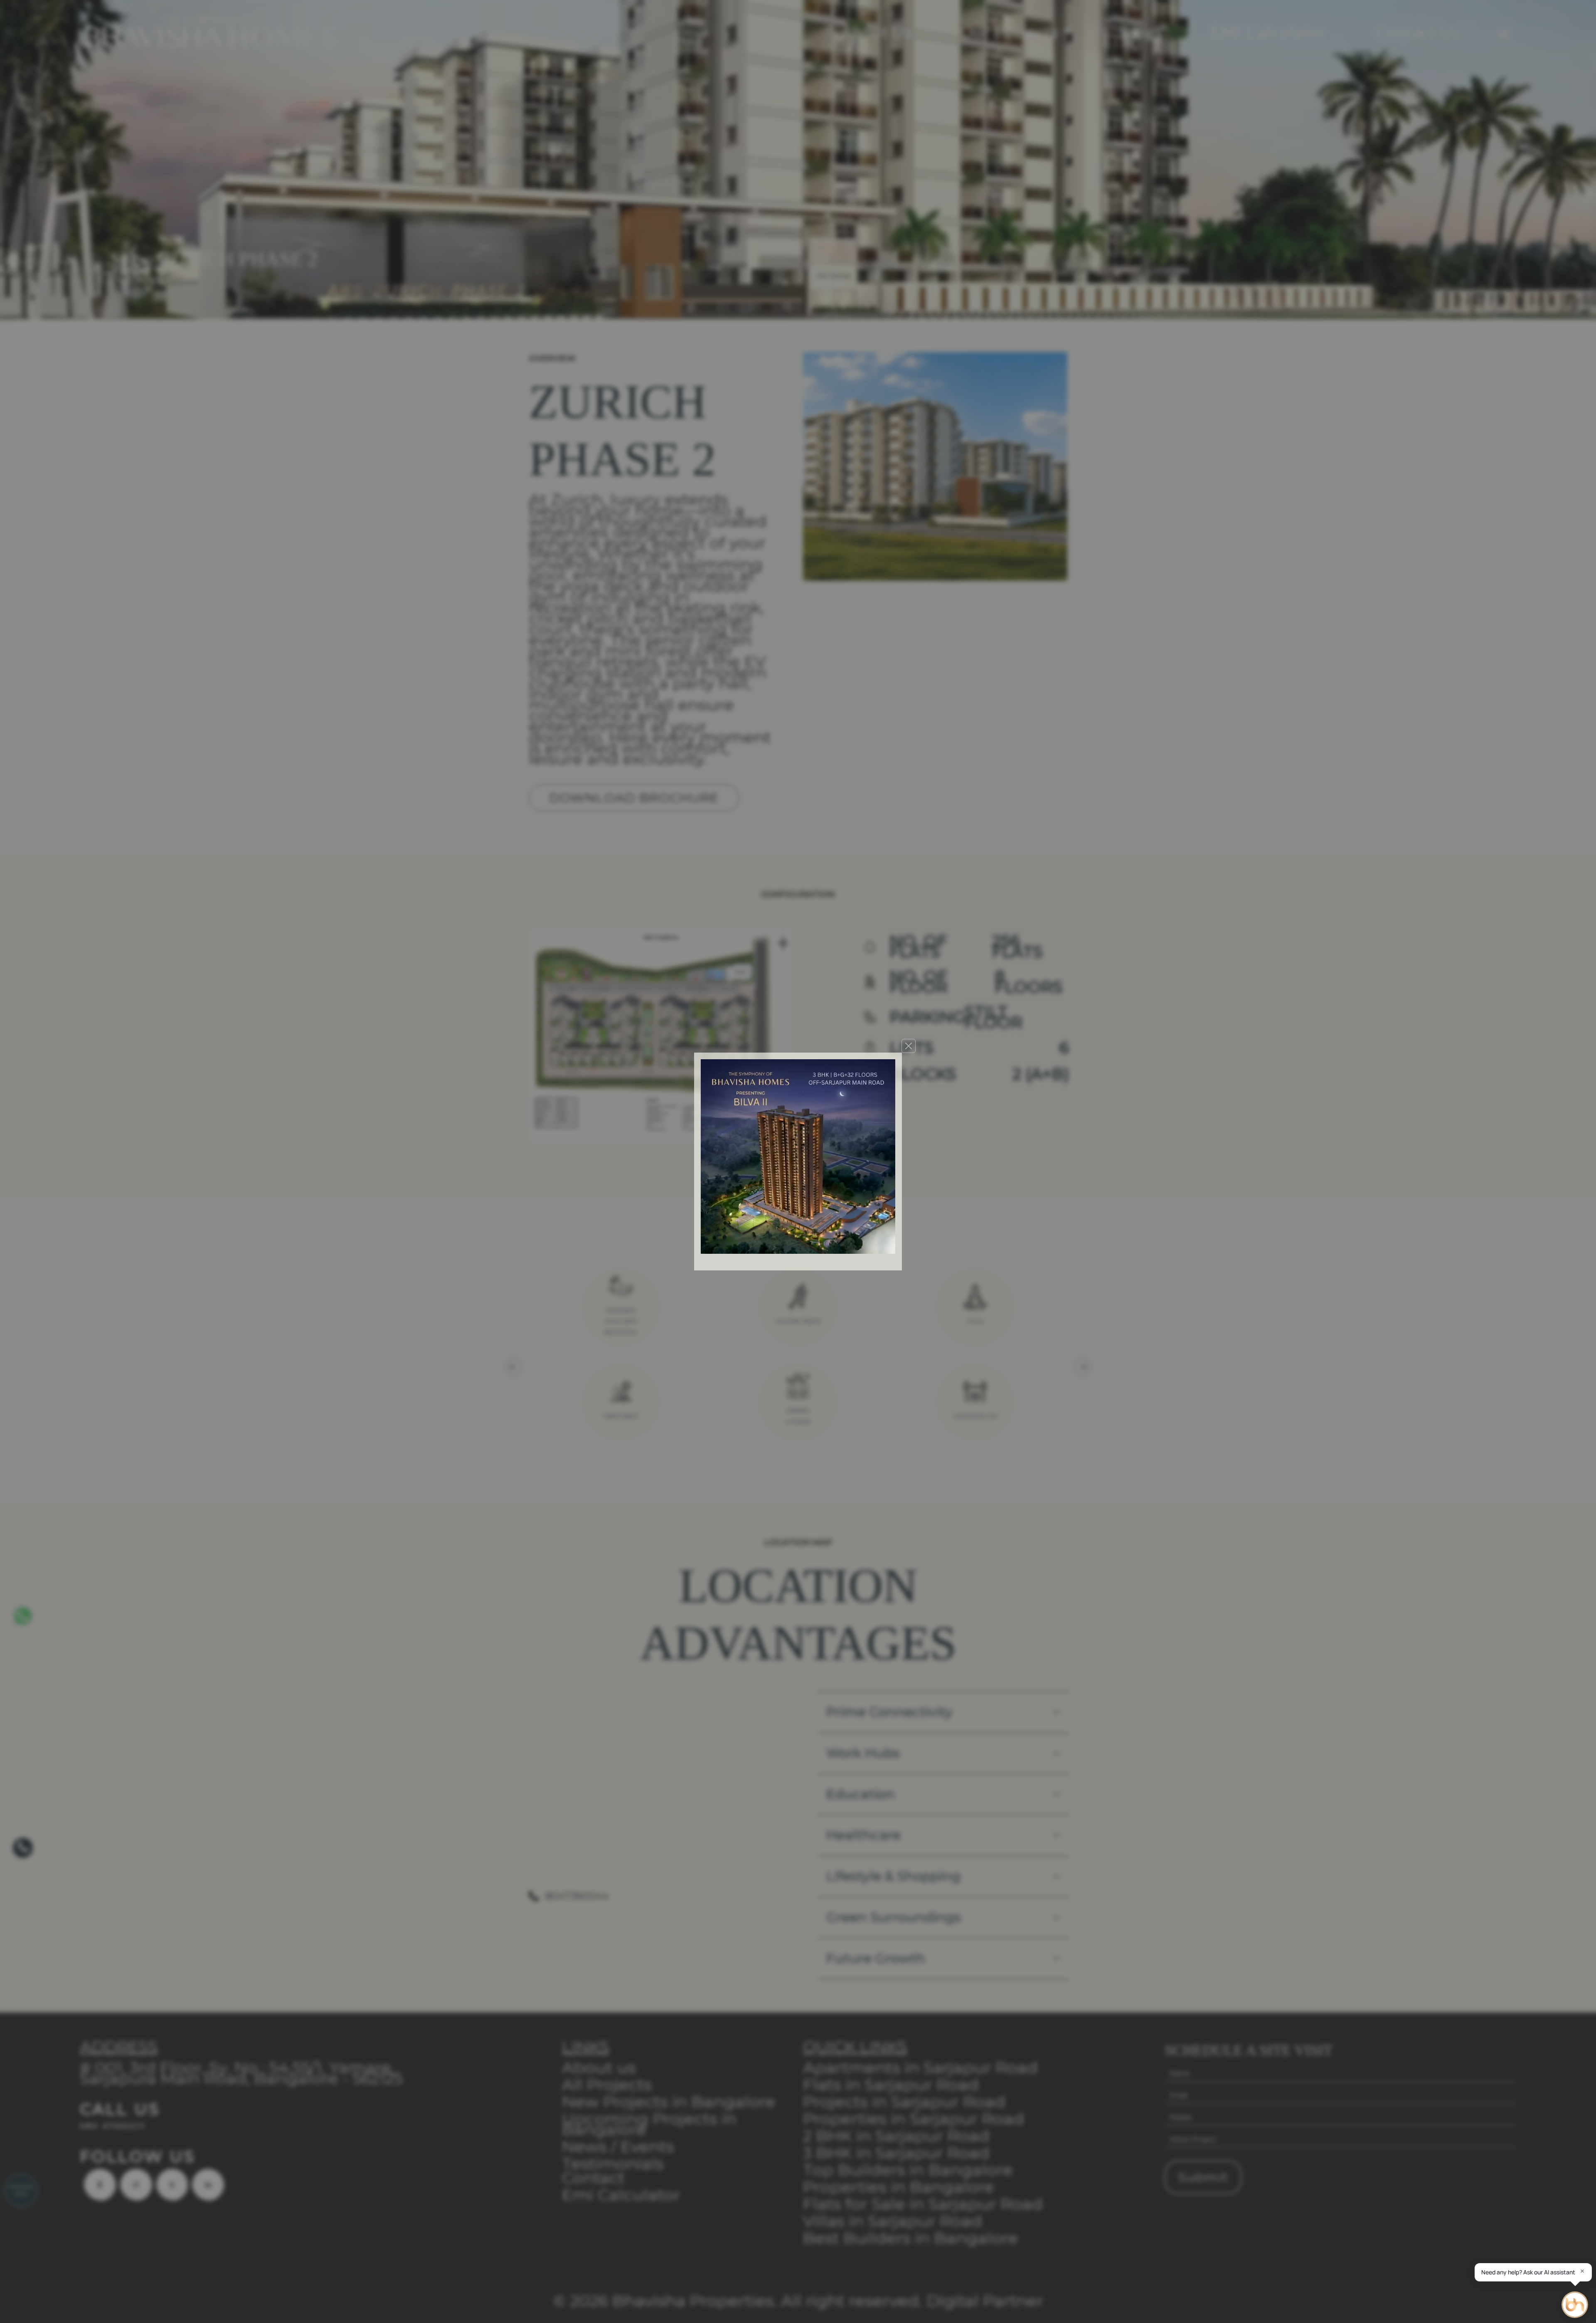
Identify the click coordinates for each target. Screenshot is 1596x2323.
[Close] (909, 1046)
